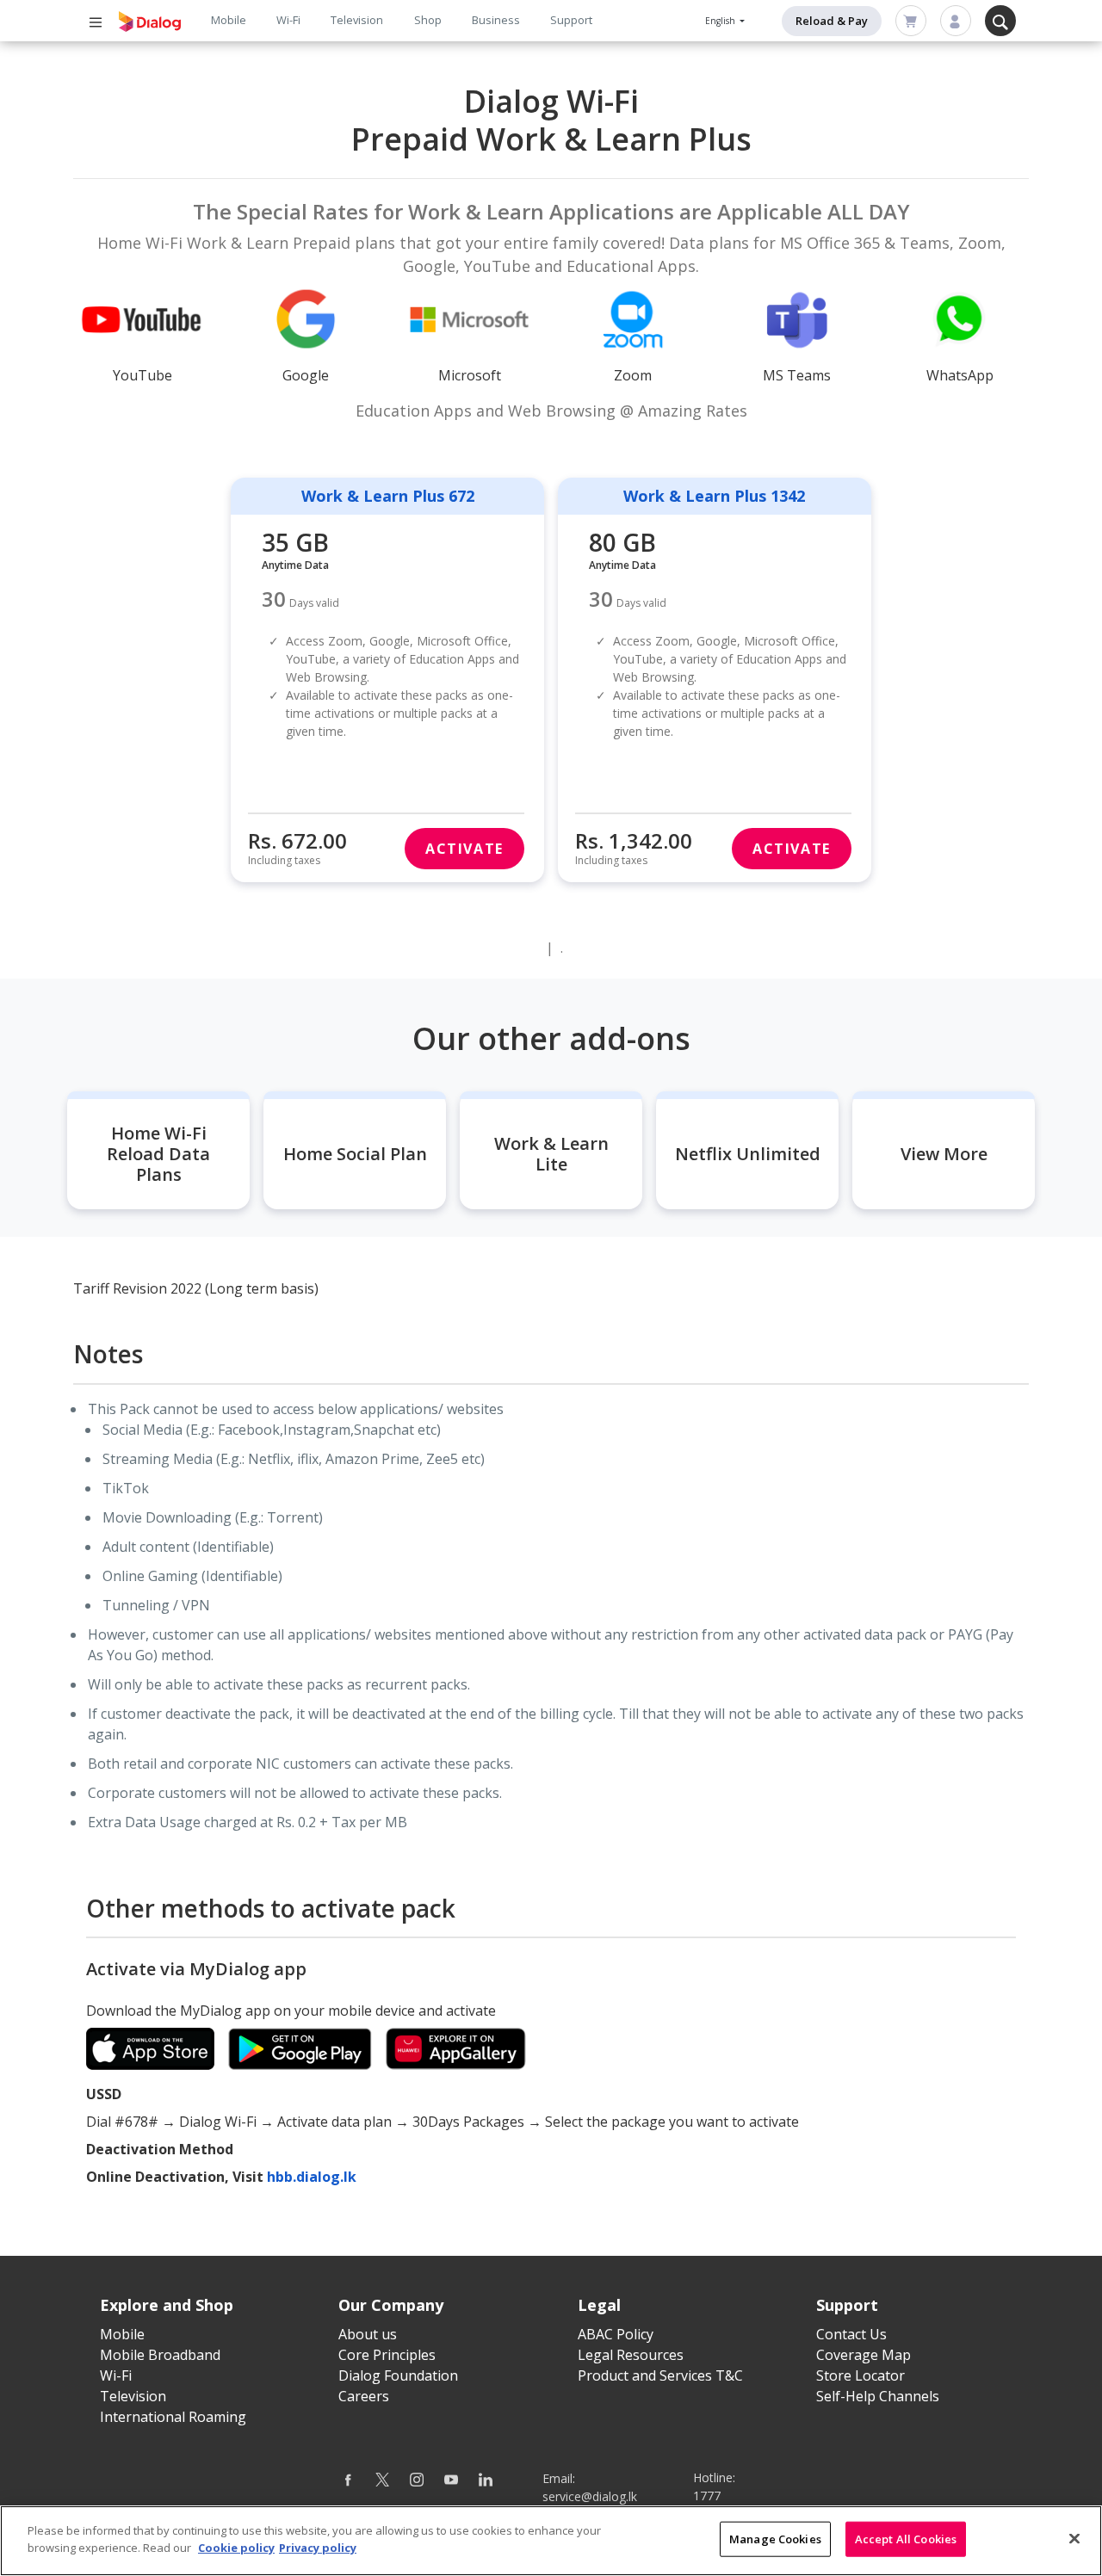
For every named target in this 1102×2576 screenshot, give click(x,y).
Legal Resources (631, 2355)
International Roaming (173, 2417)
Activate (464, 849)
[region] (551, 2541)
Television (357, 20)
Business (496, 20)
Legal (599, 2305)
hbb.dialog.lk (312, 2177)
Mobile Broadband (160, 2355)
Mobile (229, 20)
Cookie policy (236, 2547)
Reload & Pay (832, 21)
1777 (707, 2496)
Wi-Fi (288, 20)
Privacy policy (318, 2547)
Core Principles (387, 2355)
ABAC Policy (616, 2334)
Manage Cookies (775, 2539)
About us (368, 2334)
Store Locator (861, 2375)
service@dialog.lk (590, 2496)
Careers (364, 2396)
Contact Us (851, 2334)
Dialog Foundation (398, 2375)
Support (571, 20)
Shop (428, 20)
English (721, 21)
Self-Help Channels (878, 2396)
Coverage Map (864, 2355)
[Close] (1074, 2538)
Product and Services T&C (660, 2375)
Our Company (391, 2305)
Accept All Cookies (906, 2539)
